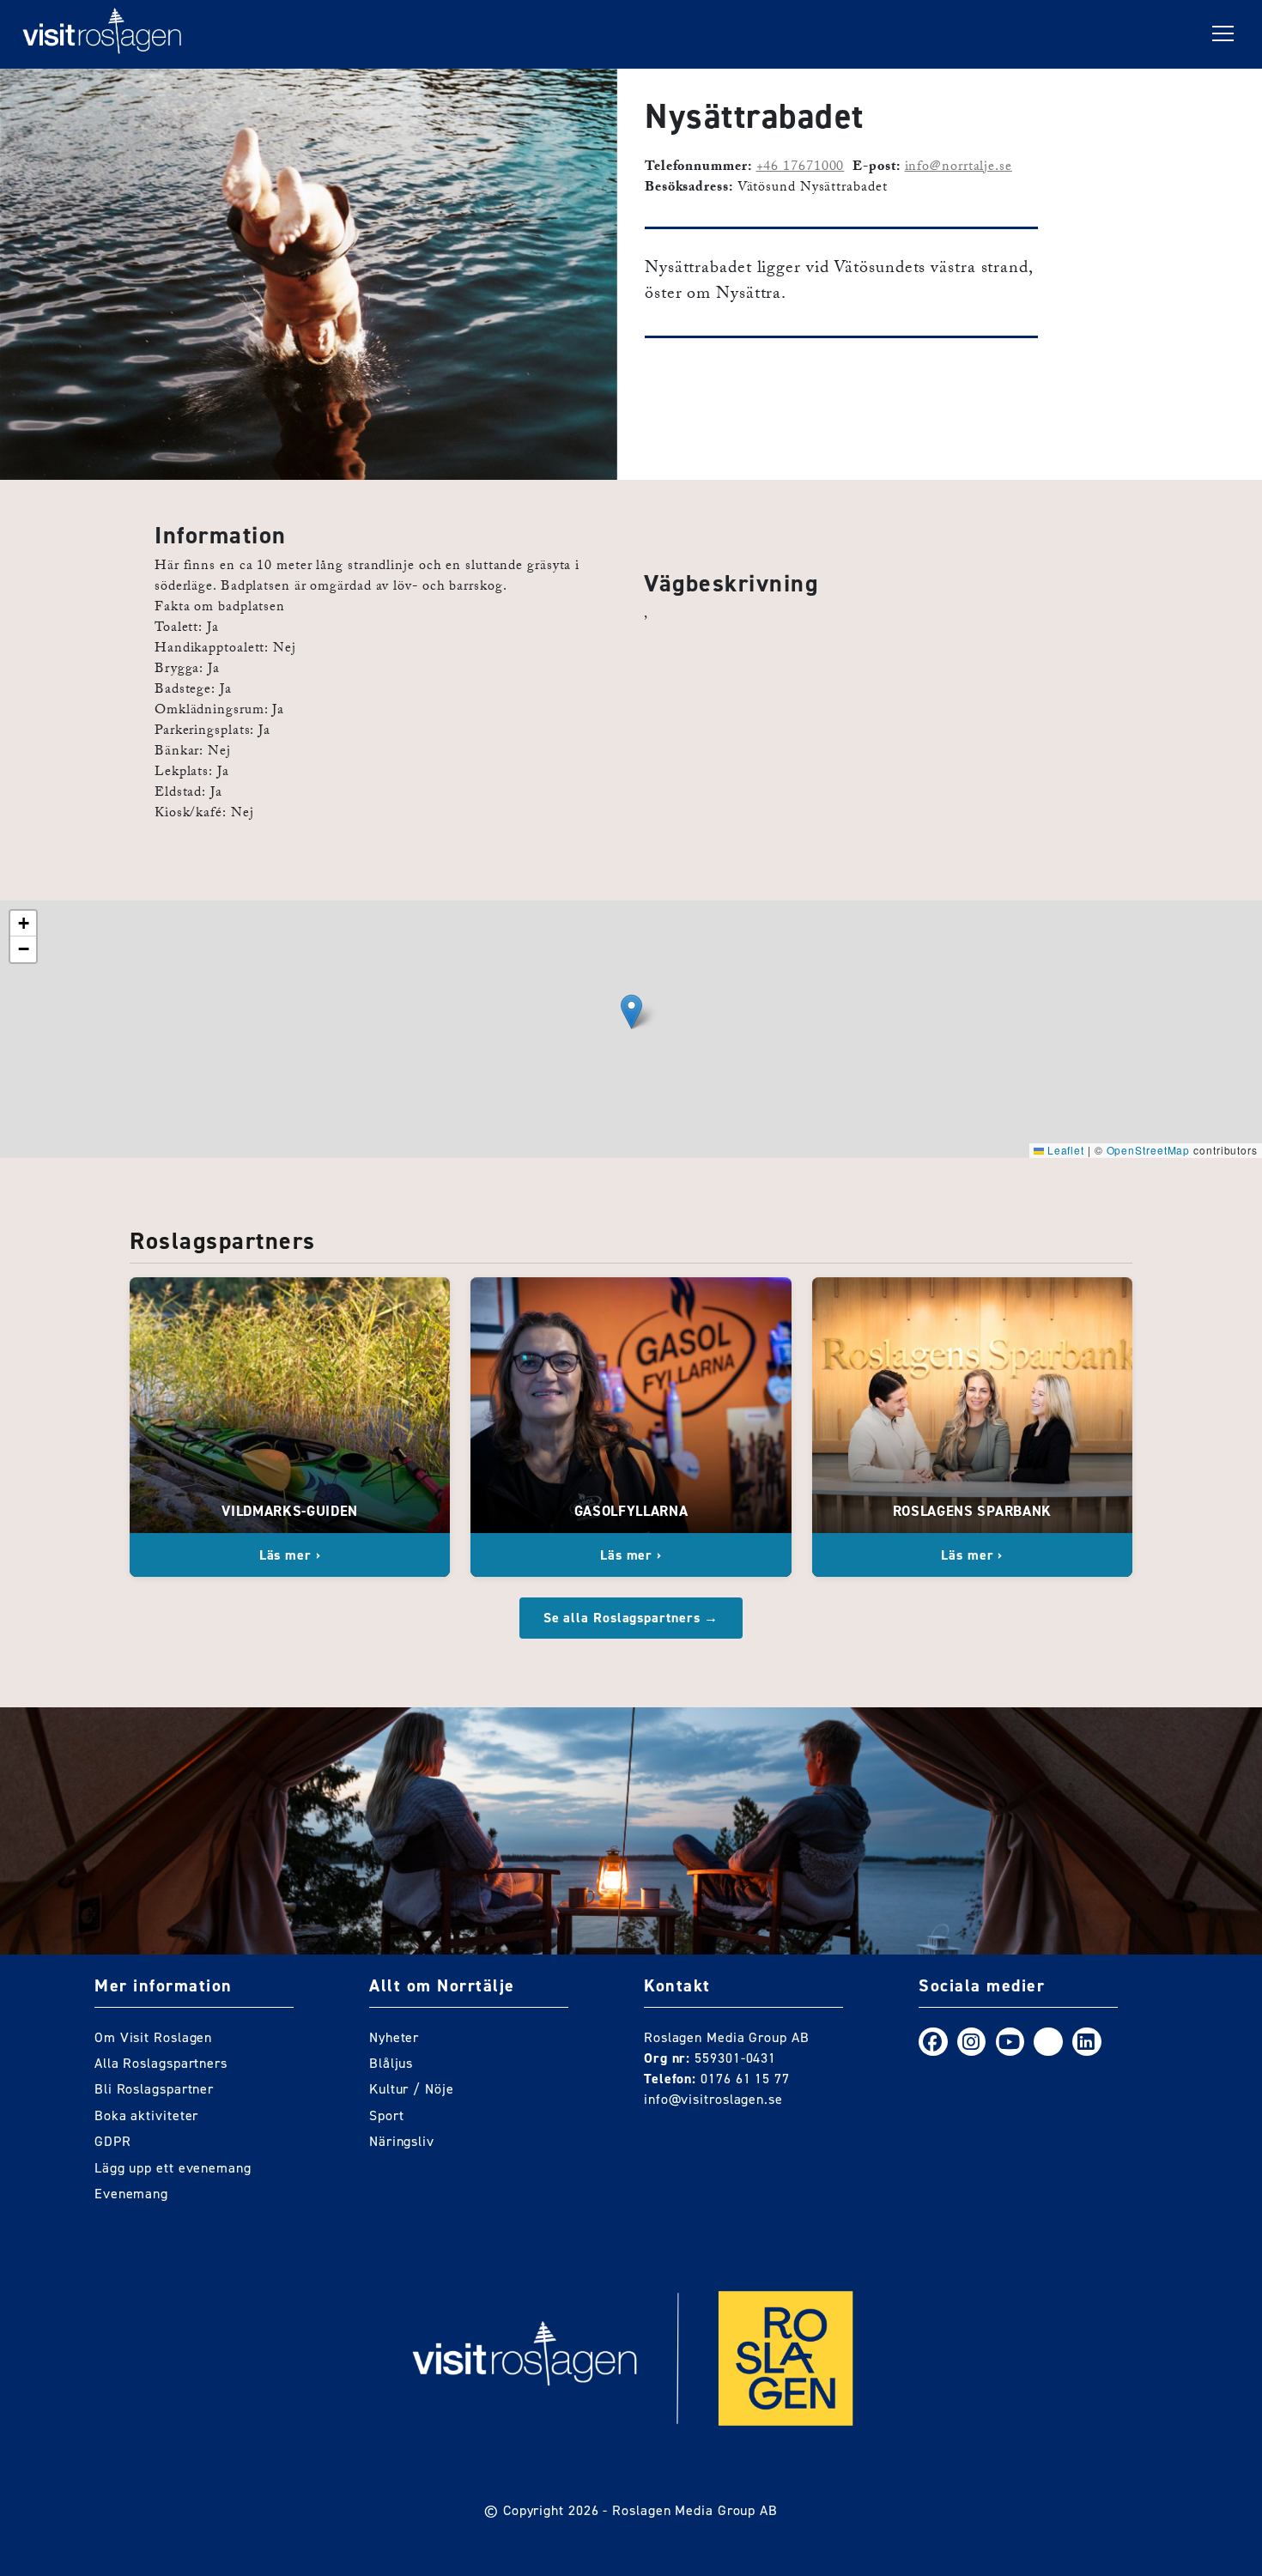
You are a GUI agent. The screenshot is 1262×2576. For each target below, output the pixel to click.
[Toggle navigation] (1223, 34)
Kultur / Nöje (412, 2089)
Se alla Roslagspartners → (631, 1618)
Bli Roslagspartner (154, 2089)
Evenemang (131, 2194)
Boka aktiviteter (146, 2115)
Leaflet (1064, 1150)
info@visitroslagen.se (713, 2099)
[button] (631, 1012)
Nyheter (394, 2037)
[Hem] (102, 34)
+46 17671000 (801, 168)
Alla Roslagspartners (161, 2063)
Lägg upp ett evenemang (173, 2168)
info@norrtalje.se (959, 168)
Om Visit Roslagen (153, 2037)
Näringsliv (402, 2141)
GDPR (113, 2141)
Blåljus (391, 2063)
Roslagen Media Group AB (695, 2510)
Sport (387, 2115)
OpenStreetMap (1149, 1150)
